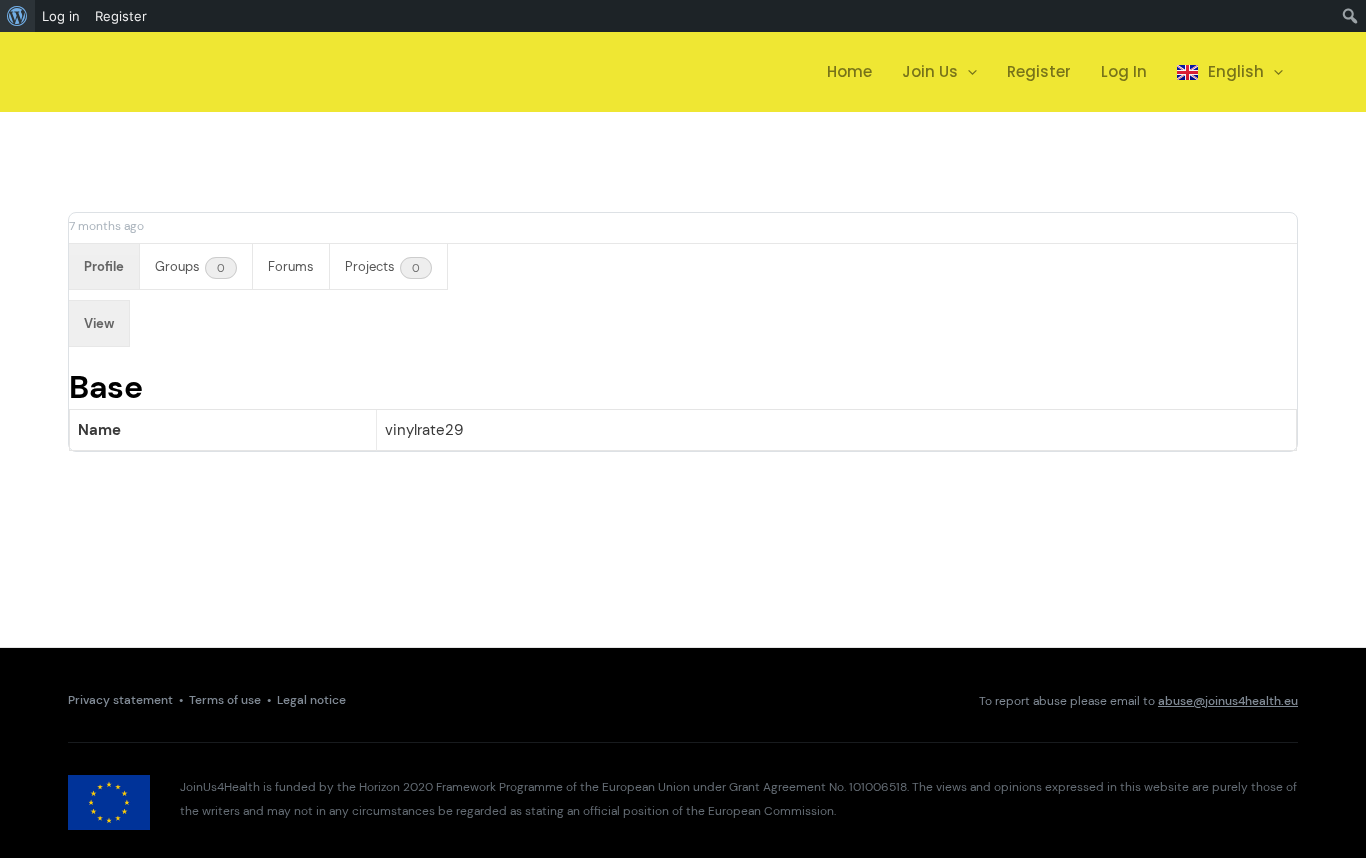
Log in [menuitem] (61, 16)
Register (1039, 71)
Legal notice (311, 700)
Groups (190, 266)
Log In (1124, 71)
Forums (291, 266)
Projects (382, 266)
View (99, 323)
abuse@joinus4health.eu (1228, 701)
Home (849, 71)
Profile (104, 266)
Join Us (930, 71)
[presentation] (967, 72)
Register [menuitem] (121, 16)
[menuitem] (17, 16)
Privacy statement (120, 700)
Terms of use (225, 700)
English (1236, 71)
